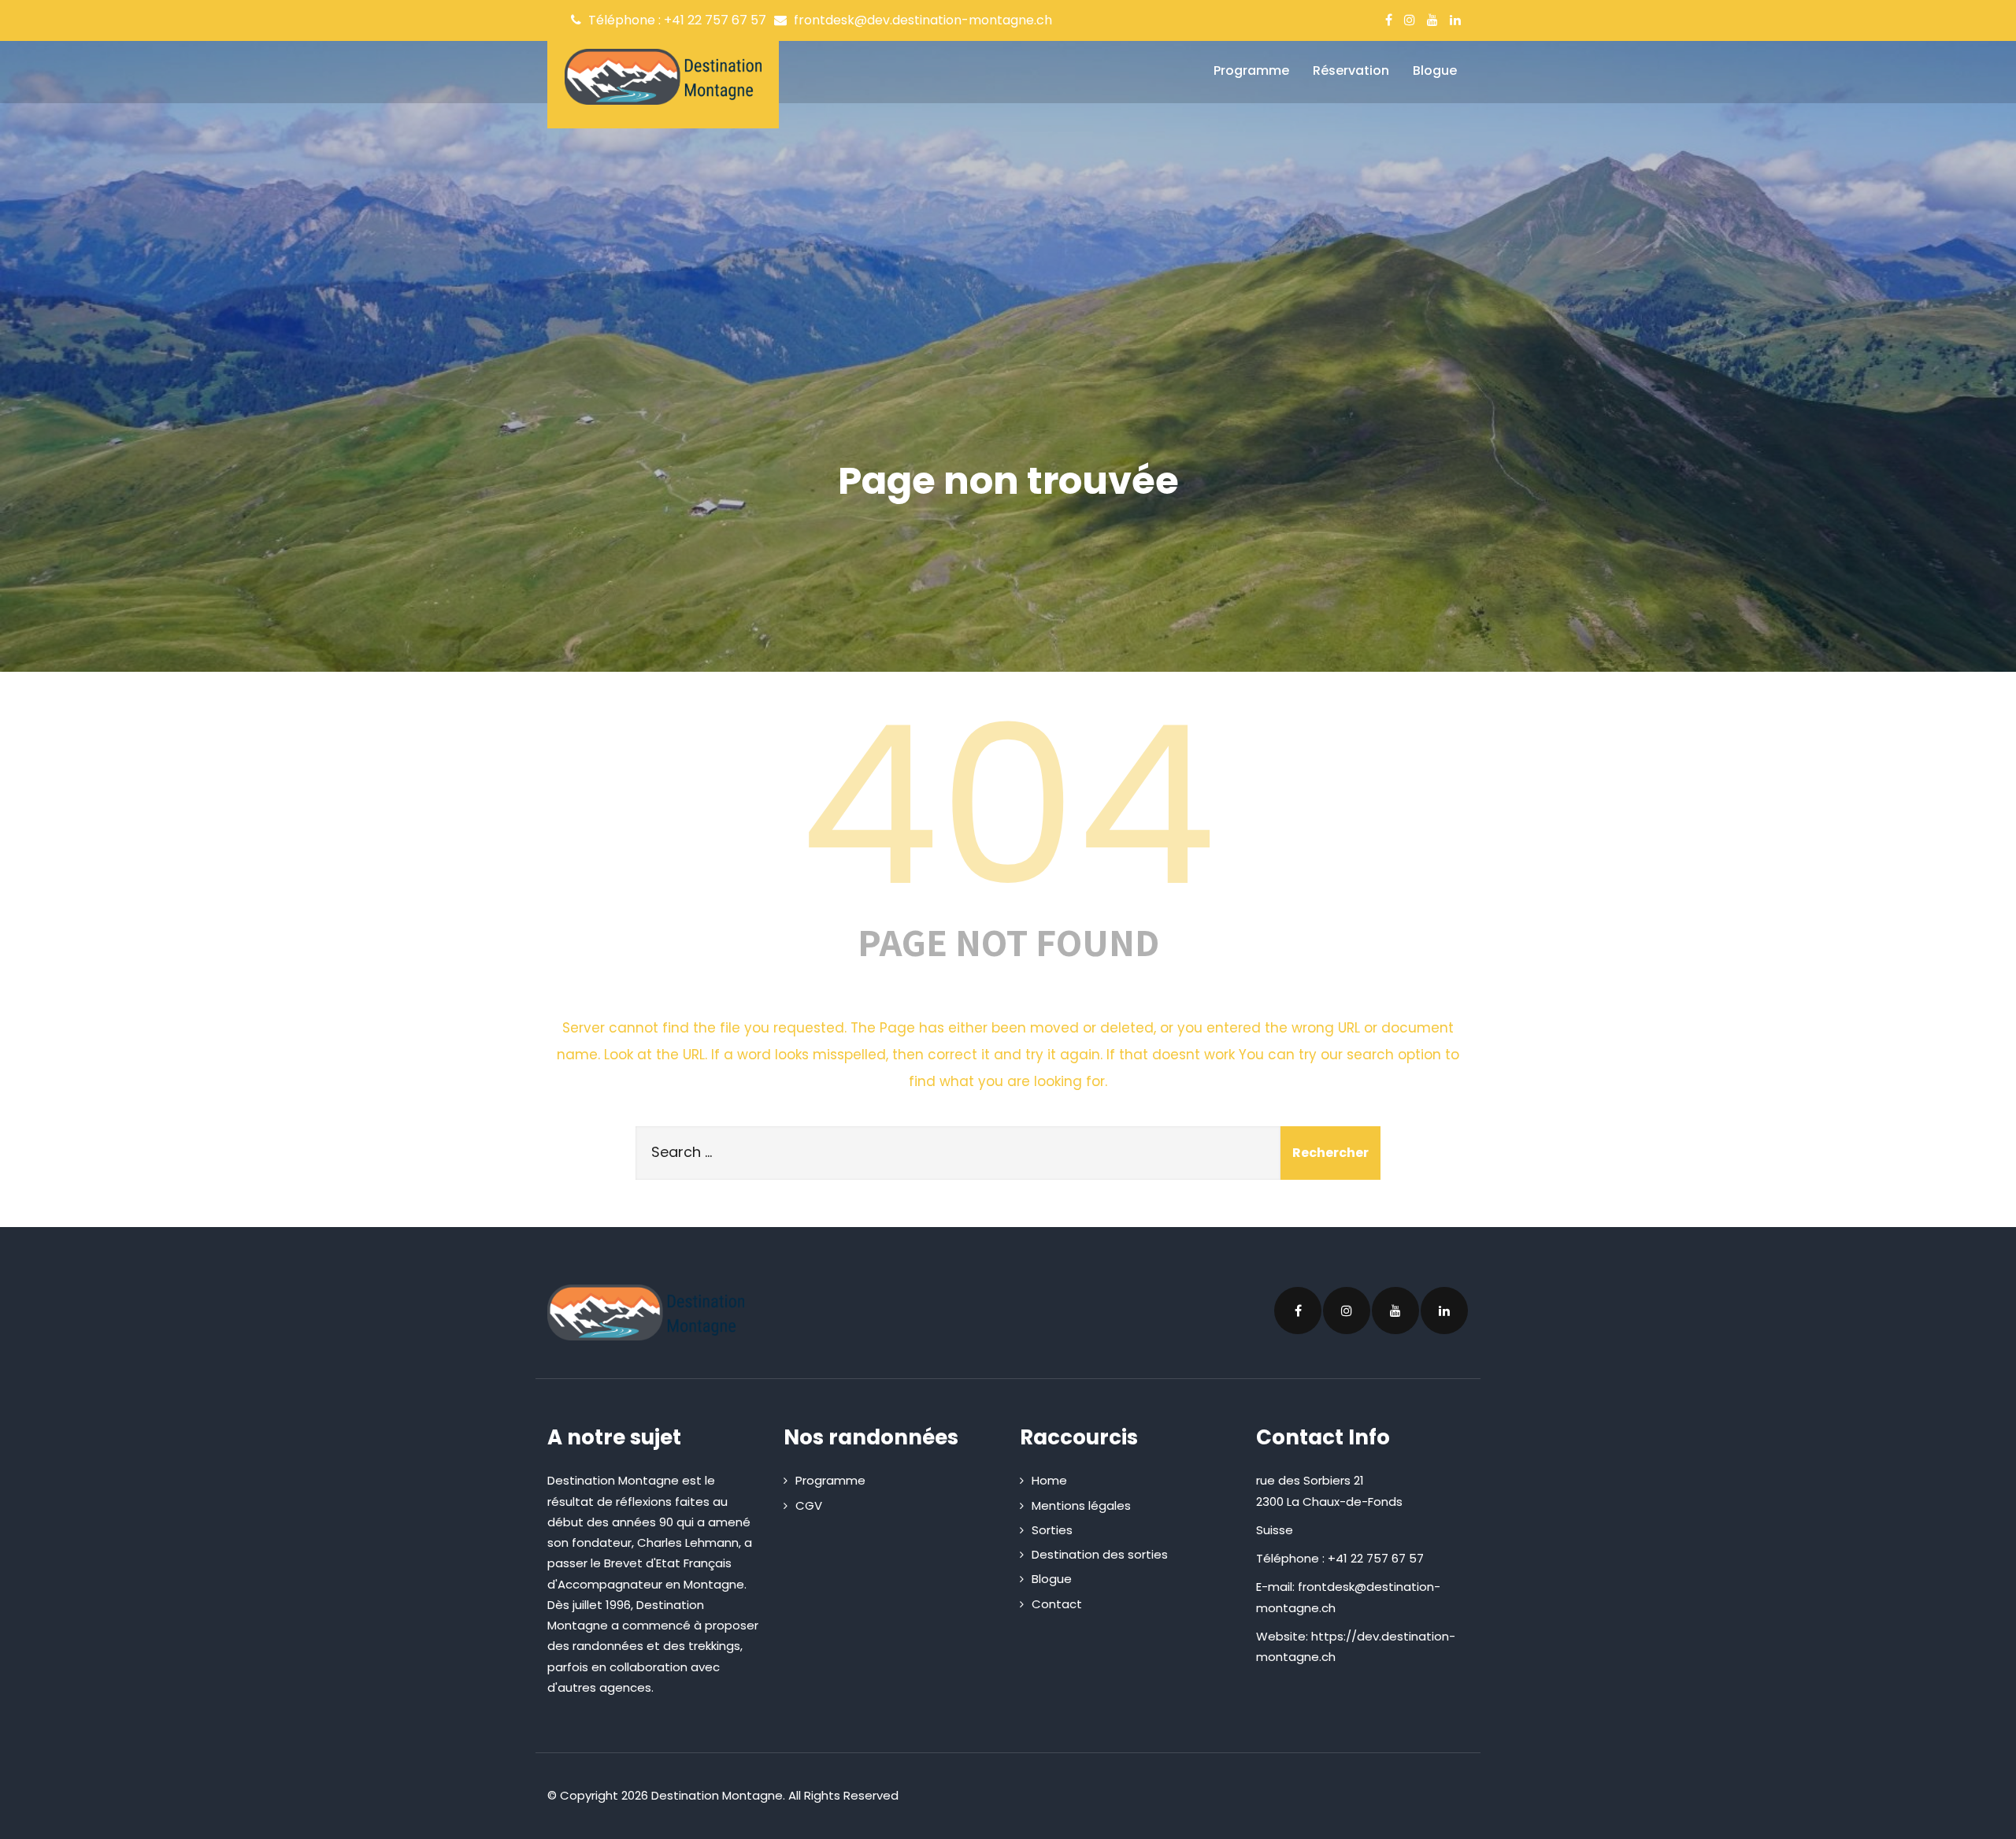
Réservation (1351, 70)
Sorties (1052, 1530)
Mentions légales (1081, 1505)
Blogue (1435, 70)
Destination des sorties (1100, 1554)
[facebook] (1389, 20)
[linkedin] (1455, 20)
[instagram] (1410, 20)
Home (1049, 1480)
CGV (809, 1505)
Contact (1057, 1604)
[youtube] (1432, 20)
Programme (1251, 70)
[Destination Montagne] (663, 77)
